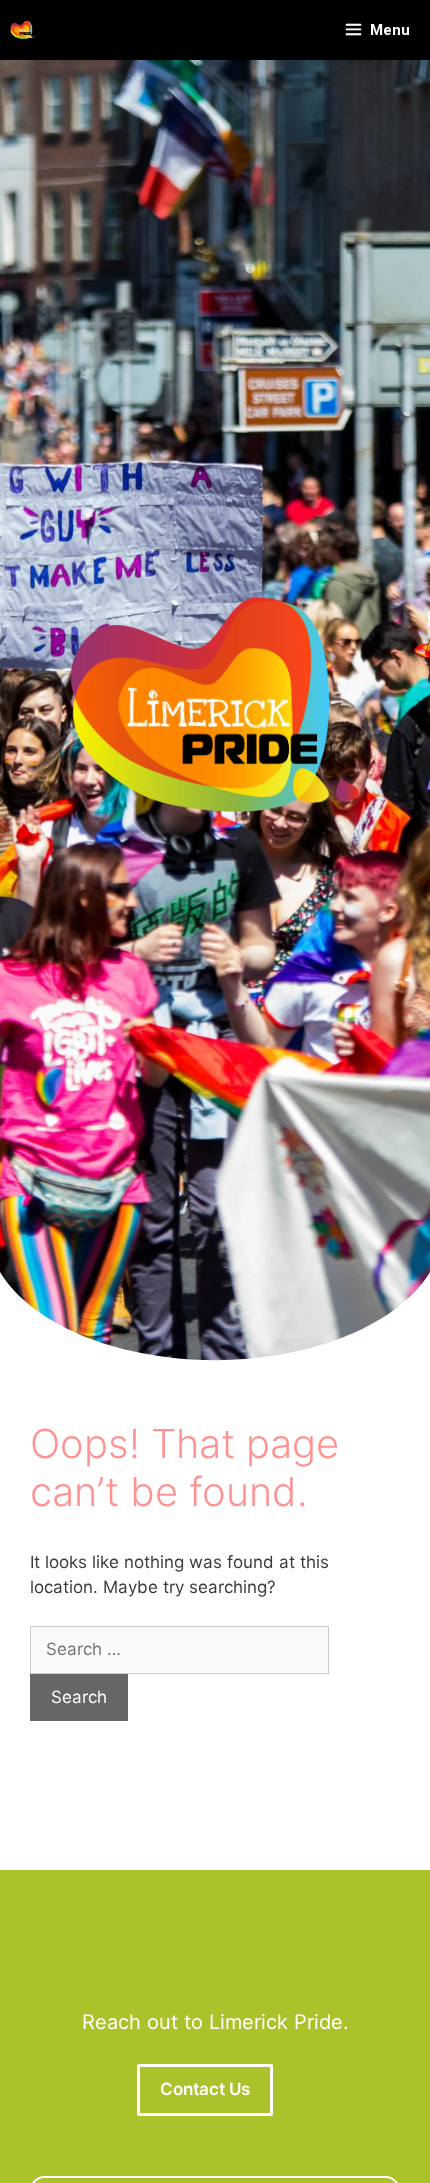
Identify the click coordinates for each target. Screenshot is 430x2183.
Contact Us (205, 2089)
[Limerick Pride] (22, 30)
